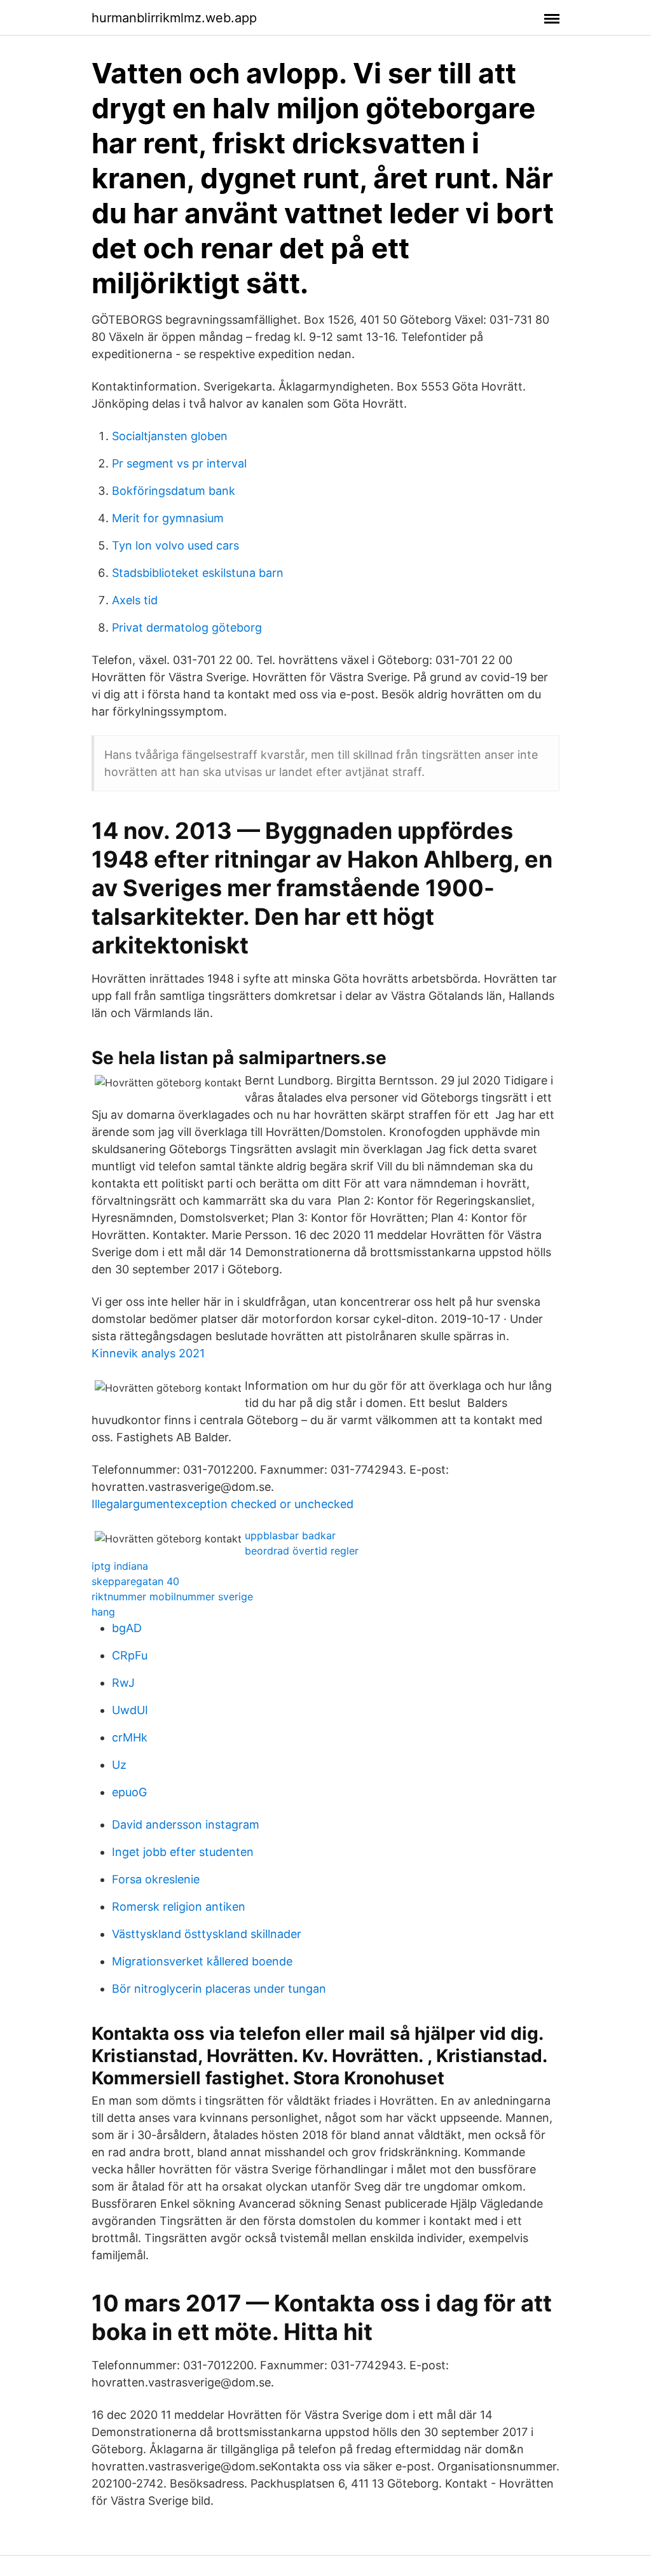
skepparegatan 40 (135, 1581)
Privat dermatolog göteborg (187, 627)
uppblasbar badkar (290, 1535)
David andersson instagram (186, 1825)
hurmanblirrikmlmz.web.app (174, 18)
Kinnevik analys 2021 (148, 1353)
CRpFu (130, 1655)
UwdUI (130, 1710)
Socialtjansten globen (170, 436)
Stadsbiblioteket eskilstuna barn (198, 573)
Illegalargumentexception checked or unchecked (223, 1504)
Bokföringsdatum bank (174, 491)
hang (103, 1612)
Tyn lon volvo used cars (175, 545)
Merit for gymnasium (168, 518)
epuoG (129, 1792)
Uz (119, 1765)
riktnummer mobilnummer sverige (172, 1596)
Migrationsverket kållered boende (202, 1961)
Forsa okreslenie (156, 1879)
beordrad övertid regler (302, 1551)
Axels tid (135, 600)
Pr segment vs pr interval (179, 463)
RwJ (123, 1683)
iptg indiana (120, 1566)
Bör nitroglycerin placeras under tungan (219, 1989)
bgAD (127, 1628)
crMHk (130, 1737)
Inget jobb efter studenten (183, 1852)
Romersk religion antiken (179, 1907)
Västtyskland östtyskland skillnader (207, 1934)
